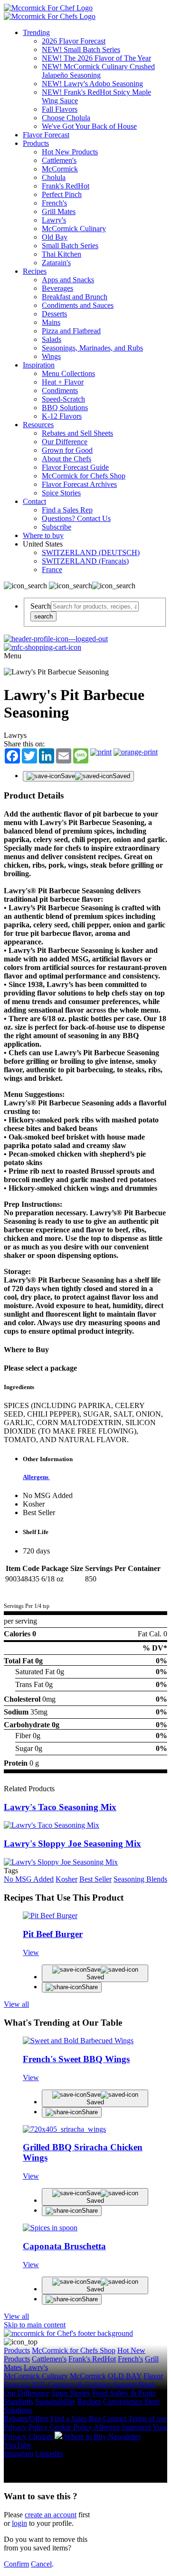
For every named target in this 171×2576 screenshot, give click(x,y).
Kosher (66, 1879)
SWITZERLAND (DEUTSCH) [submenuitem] (91, 552)
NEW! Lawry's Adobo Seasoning (92, 84)
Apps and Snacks (68, 280)
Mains (51, 322)
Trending (36, 32)
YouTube (18, 2445)
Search (41, 606)
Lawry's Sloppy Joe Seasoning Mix (72, 1844)
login (19, 2523)
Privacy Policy (27, 2427)
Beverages (57, 288)
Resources (38, 425)
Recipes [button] (89, 2401)
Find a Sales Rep (67, 510)
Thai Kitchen (62, 254)
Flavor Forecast (46, 135)
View (31, 1952)
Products (36, 143)
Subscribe (57, 527)
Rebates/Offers (27, 2419)
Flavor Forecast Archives (79, 484)
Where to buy (43, 535)
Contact (34, 501)
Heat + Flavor (63, 382)
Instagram (19, 2454)
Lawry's (54, 220)
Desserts (54, 314)
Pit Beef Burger (53, 1934)
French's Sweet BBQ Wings (76, 2059)
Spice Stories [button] (71, 2393)
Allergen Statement (123, 2427)
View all (16, 2004)
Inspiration (39, 365)
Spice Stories (61, 493)
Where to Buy (86, 2437)
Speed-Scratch (63, 399)
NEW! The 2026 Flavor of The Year (96, 58)
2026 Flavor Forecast (74, 41)
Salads (52, 339)
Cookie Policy (71, 2427)
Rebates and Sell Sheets (77, 433)
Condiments (60, 390)
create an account (51, 2515)
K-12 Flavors (62, 416)
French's (54, 203)
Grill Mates (59, 211)
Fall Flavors (60, 109)
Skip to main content (35, 2325)
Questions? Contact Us (76, 518)
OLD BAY (125, 2376)
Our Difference (65, 442)
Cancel (41, 2564)
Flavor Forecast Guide (75, 467)
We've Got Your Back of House (89, 126)
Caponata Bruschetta (64, 2246)
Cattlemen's (59, 160)
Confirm (16, 2564)
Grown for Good (67, 450)
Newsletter (124, 2437)
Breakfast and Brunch (75, 297)
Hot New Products (70, 152)
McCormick (60, 169)
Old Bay (55, 237)
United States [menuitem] (44, 544)
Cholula (54, 177)
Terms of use (147, 2419)
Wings (51, 356)
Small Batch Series (70, 246)
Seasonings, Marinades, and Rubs (92, 348)
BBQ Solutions (65, 408)
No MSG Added (29, 1879)
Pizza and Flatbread (71, 331)
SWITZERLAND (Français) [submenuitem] (85, 561)
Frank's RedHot (66, 186)
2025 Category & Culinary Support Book (93, 2384)
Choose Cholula (66, 118)
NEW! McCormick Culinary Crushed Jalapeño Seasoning (98, 71)
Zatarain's (56, 263)
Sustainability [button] (55, 2401)
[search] (95, 606)
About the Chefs (66, 459)
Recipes (35, 271)
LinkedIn (49, 2454)
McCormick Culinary (74, 229)
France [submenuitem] (52, 570)
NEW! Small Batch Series (81, 49)
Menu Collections (68, 373)
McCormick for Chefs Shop (84, 476)
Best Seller (95, 1879)
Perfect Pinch (62, 194)
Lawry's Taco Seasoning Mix (60, 1807)
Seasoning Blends (140, 1879)
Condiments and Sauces (78, 305)
